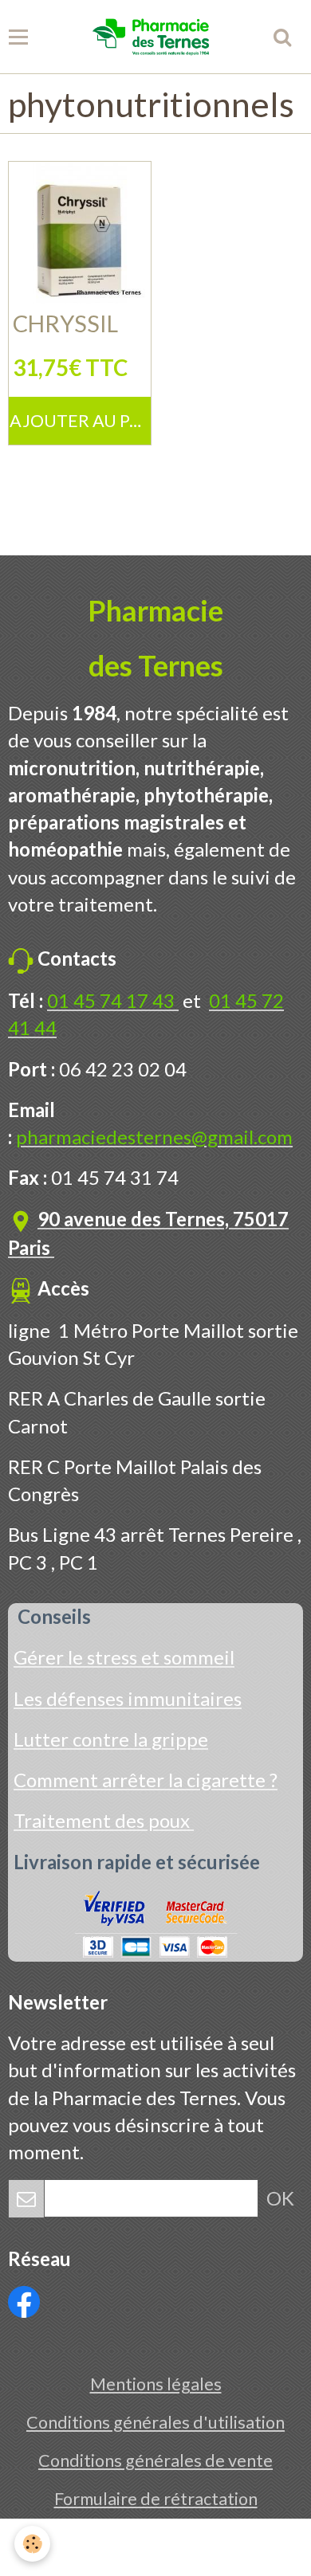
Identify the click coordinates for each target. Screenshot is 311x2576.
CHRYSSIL (65, 323)
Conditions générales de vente (155, 2460)
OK (280, 2198)
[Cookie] (32, 2544)
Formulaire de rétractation (156, 2499)
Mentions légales (156, 2384)
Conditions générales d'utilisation (155, 2422)
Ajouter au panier (80, 421)
